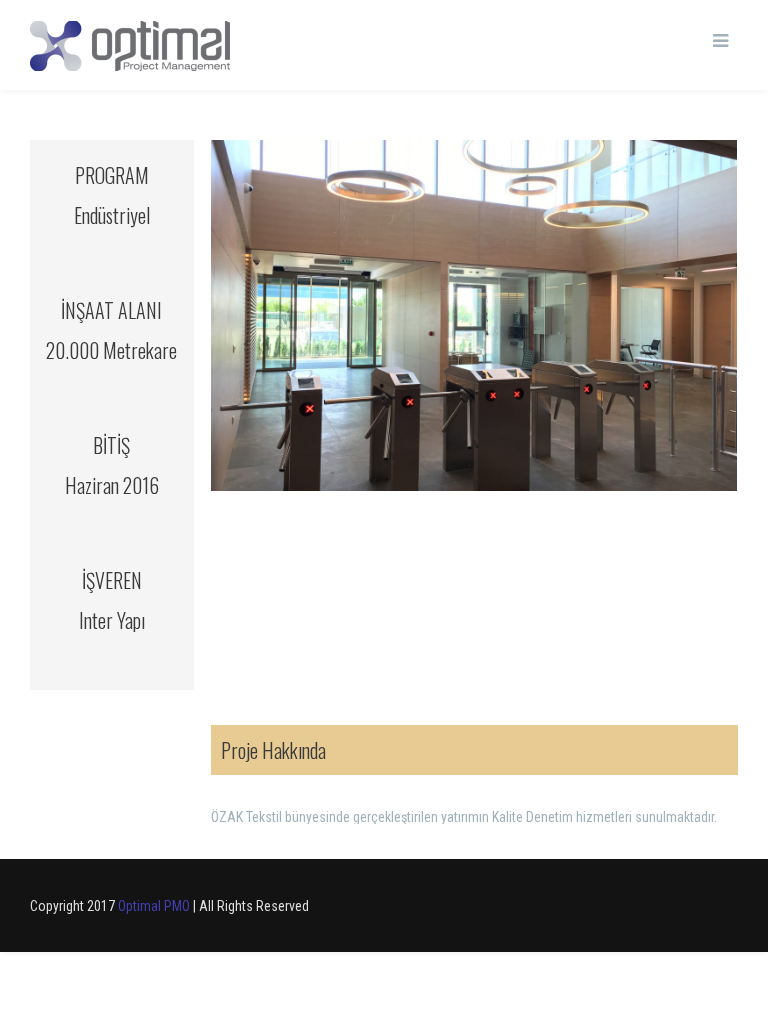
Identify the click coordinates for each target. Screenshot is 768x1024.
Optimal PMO (154, 906)
